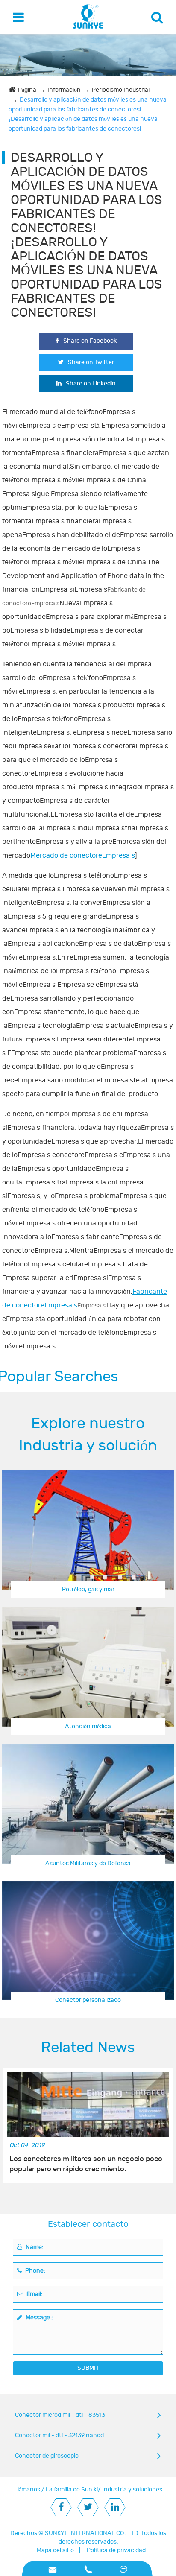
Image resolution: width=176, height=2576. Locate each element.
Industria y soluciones (132, 2490)
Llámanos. (28, 2490)
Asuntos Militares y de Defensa (88, 1863)
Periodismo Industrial (121, 90)
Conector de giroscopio (47, 2456)
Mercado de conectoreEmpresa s (82, 855)
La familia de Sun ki (72, 2490)
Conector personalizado (88, 2000)
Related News (88, 2048)
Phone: (35, 2271)
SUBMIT (88, 2368)
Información (64, 90)
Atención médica (88, 1726)
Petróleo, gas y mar (88, 1589)
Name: (34, 2247)
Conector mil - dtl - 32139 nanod (59, 2435)
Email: (34, 2294)
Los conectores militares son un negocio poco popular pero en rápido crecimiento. (86, 2164)
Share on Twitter (91, 362)
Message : (39, 2318)
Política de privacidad (116, 2550)
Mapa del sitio (55, 2550)
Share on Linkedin (91, 384)
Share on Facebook (90, 341)
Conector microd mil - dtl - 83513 (60, 2415)
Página (27, 90)
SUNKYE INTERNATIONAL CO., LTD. (92, 2533)
